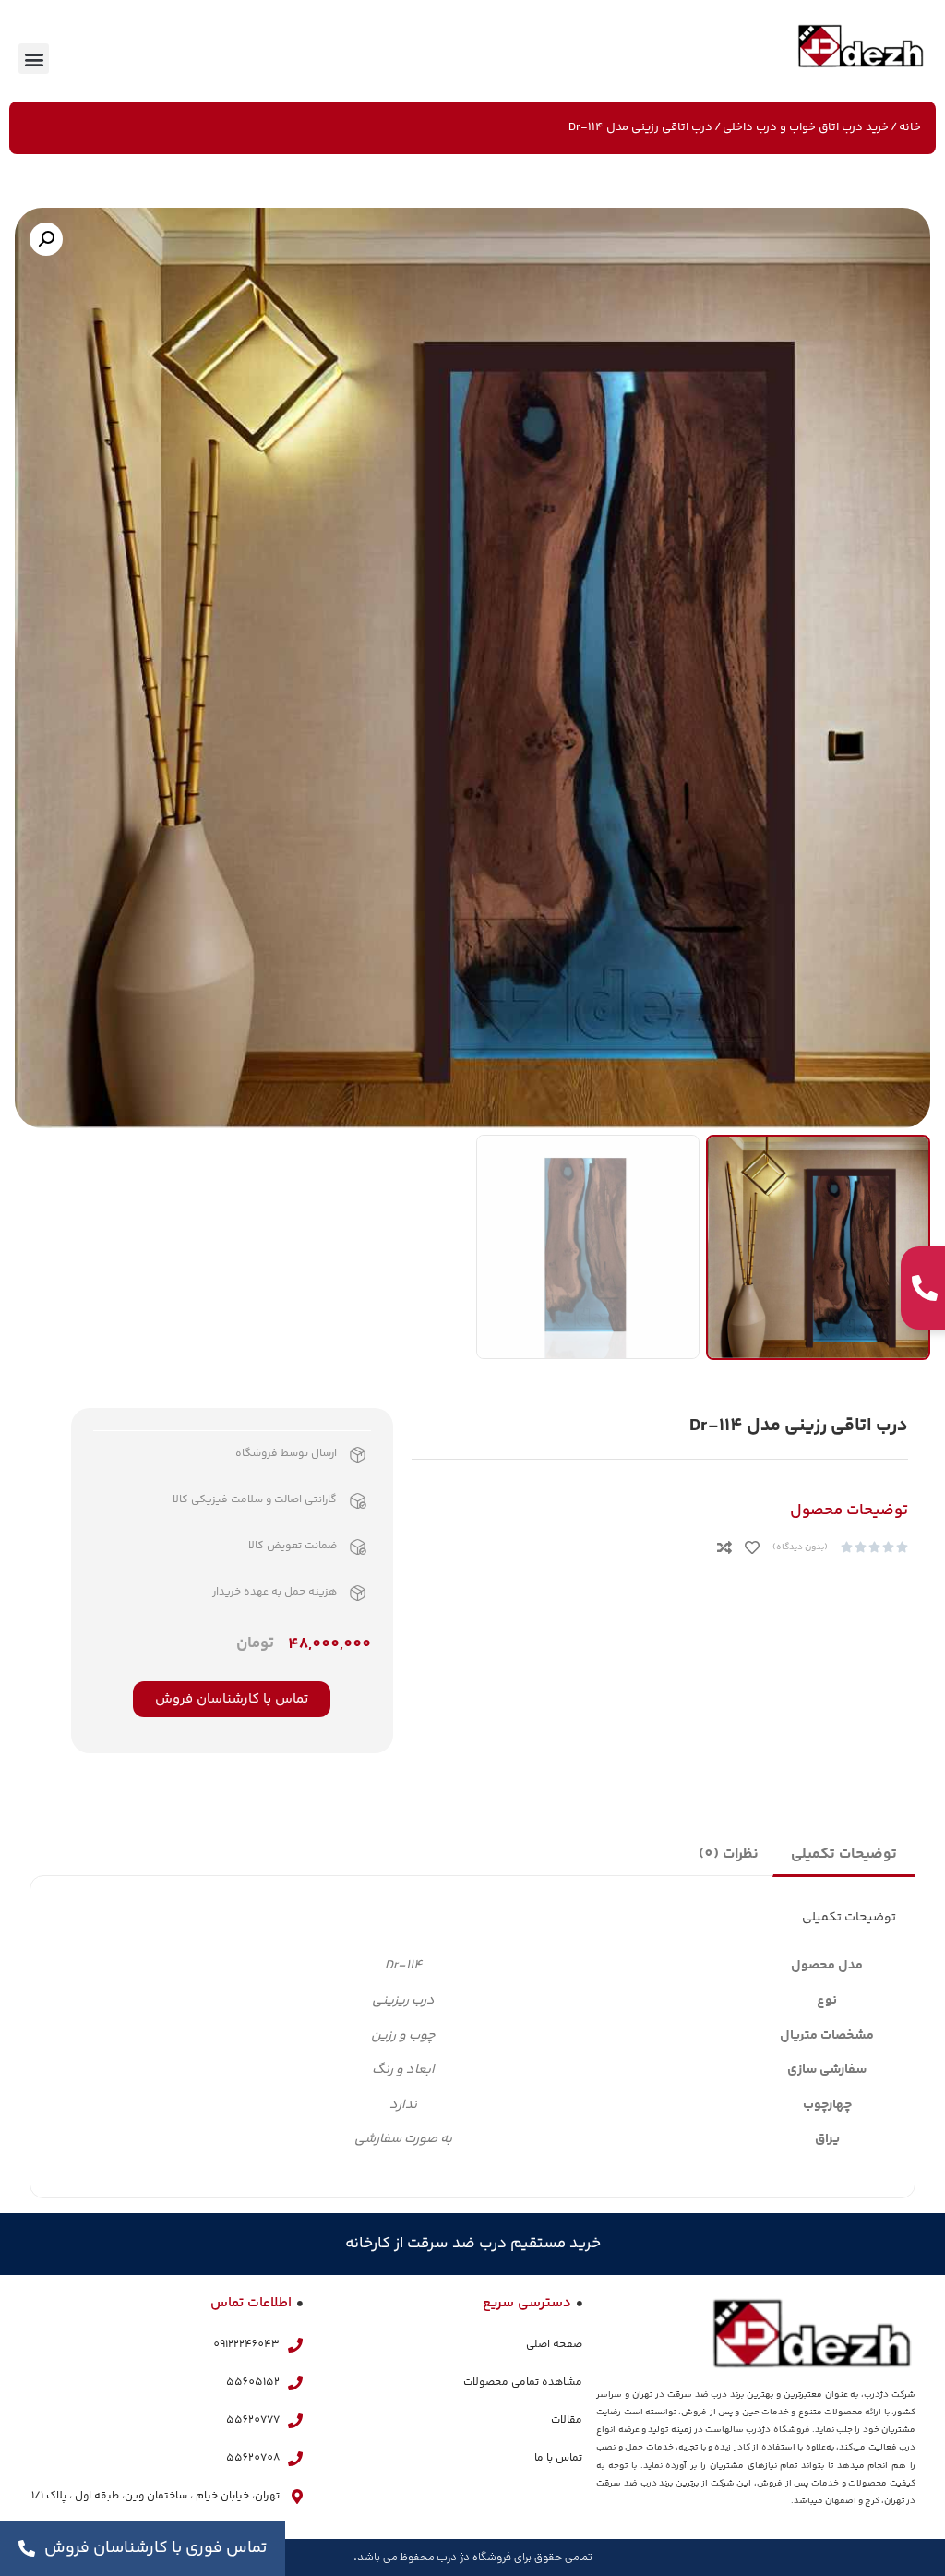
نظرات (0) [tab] (729, 1854)
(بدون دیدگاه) (800, 1547)
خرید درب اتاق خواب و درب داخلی (806, 127)
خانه (910, 127)
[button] (34, 59)
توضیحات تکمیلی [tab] (844, 1854)
